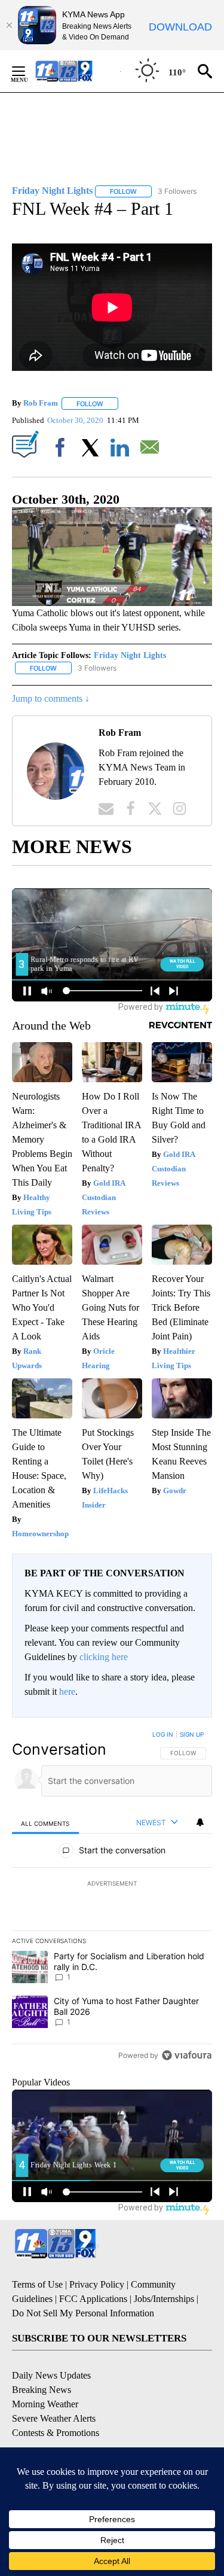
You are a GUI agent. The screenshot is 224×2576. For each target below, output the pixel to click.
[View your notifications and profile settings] (200, 1822)
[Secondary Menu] (27, 71)
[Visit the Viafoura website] (187, 2055)
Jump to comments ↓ (51, 698)
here (67, 1692)
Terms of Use (37, 2284)
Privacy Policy (97, 2284)
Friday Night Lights (130, 655)
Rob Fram (41, 404)
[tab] (45, 1823)
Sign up (192, 1734)
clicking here (104, 1657)
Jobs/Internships (164, 2299)
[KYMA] (77, 71)
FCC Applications (93, 2299)
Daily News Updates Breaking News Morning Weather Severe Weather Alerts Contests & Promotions (56, 2404)
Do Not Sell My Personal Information (83, 2313)
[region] (112, 1898)
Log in (163, 1734)
